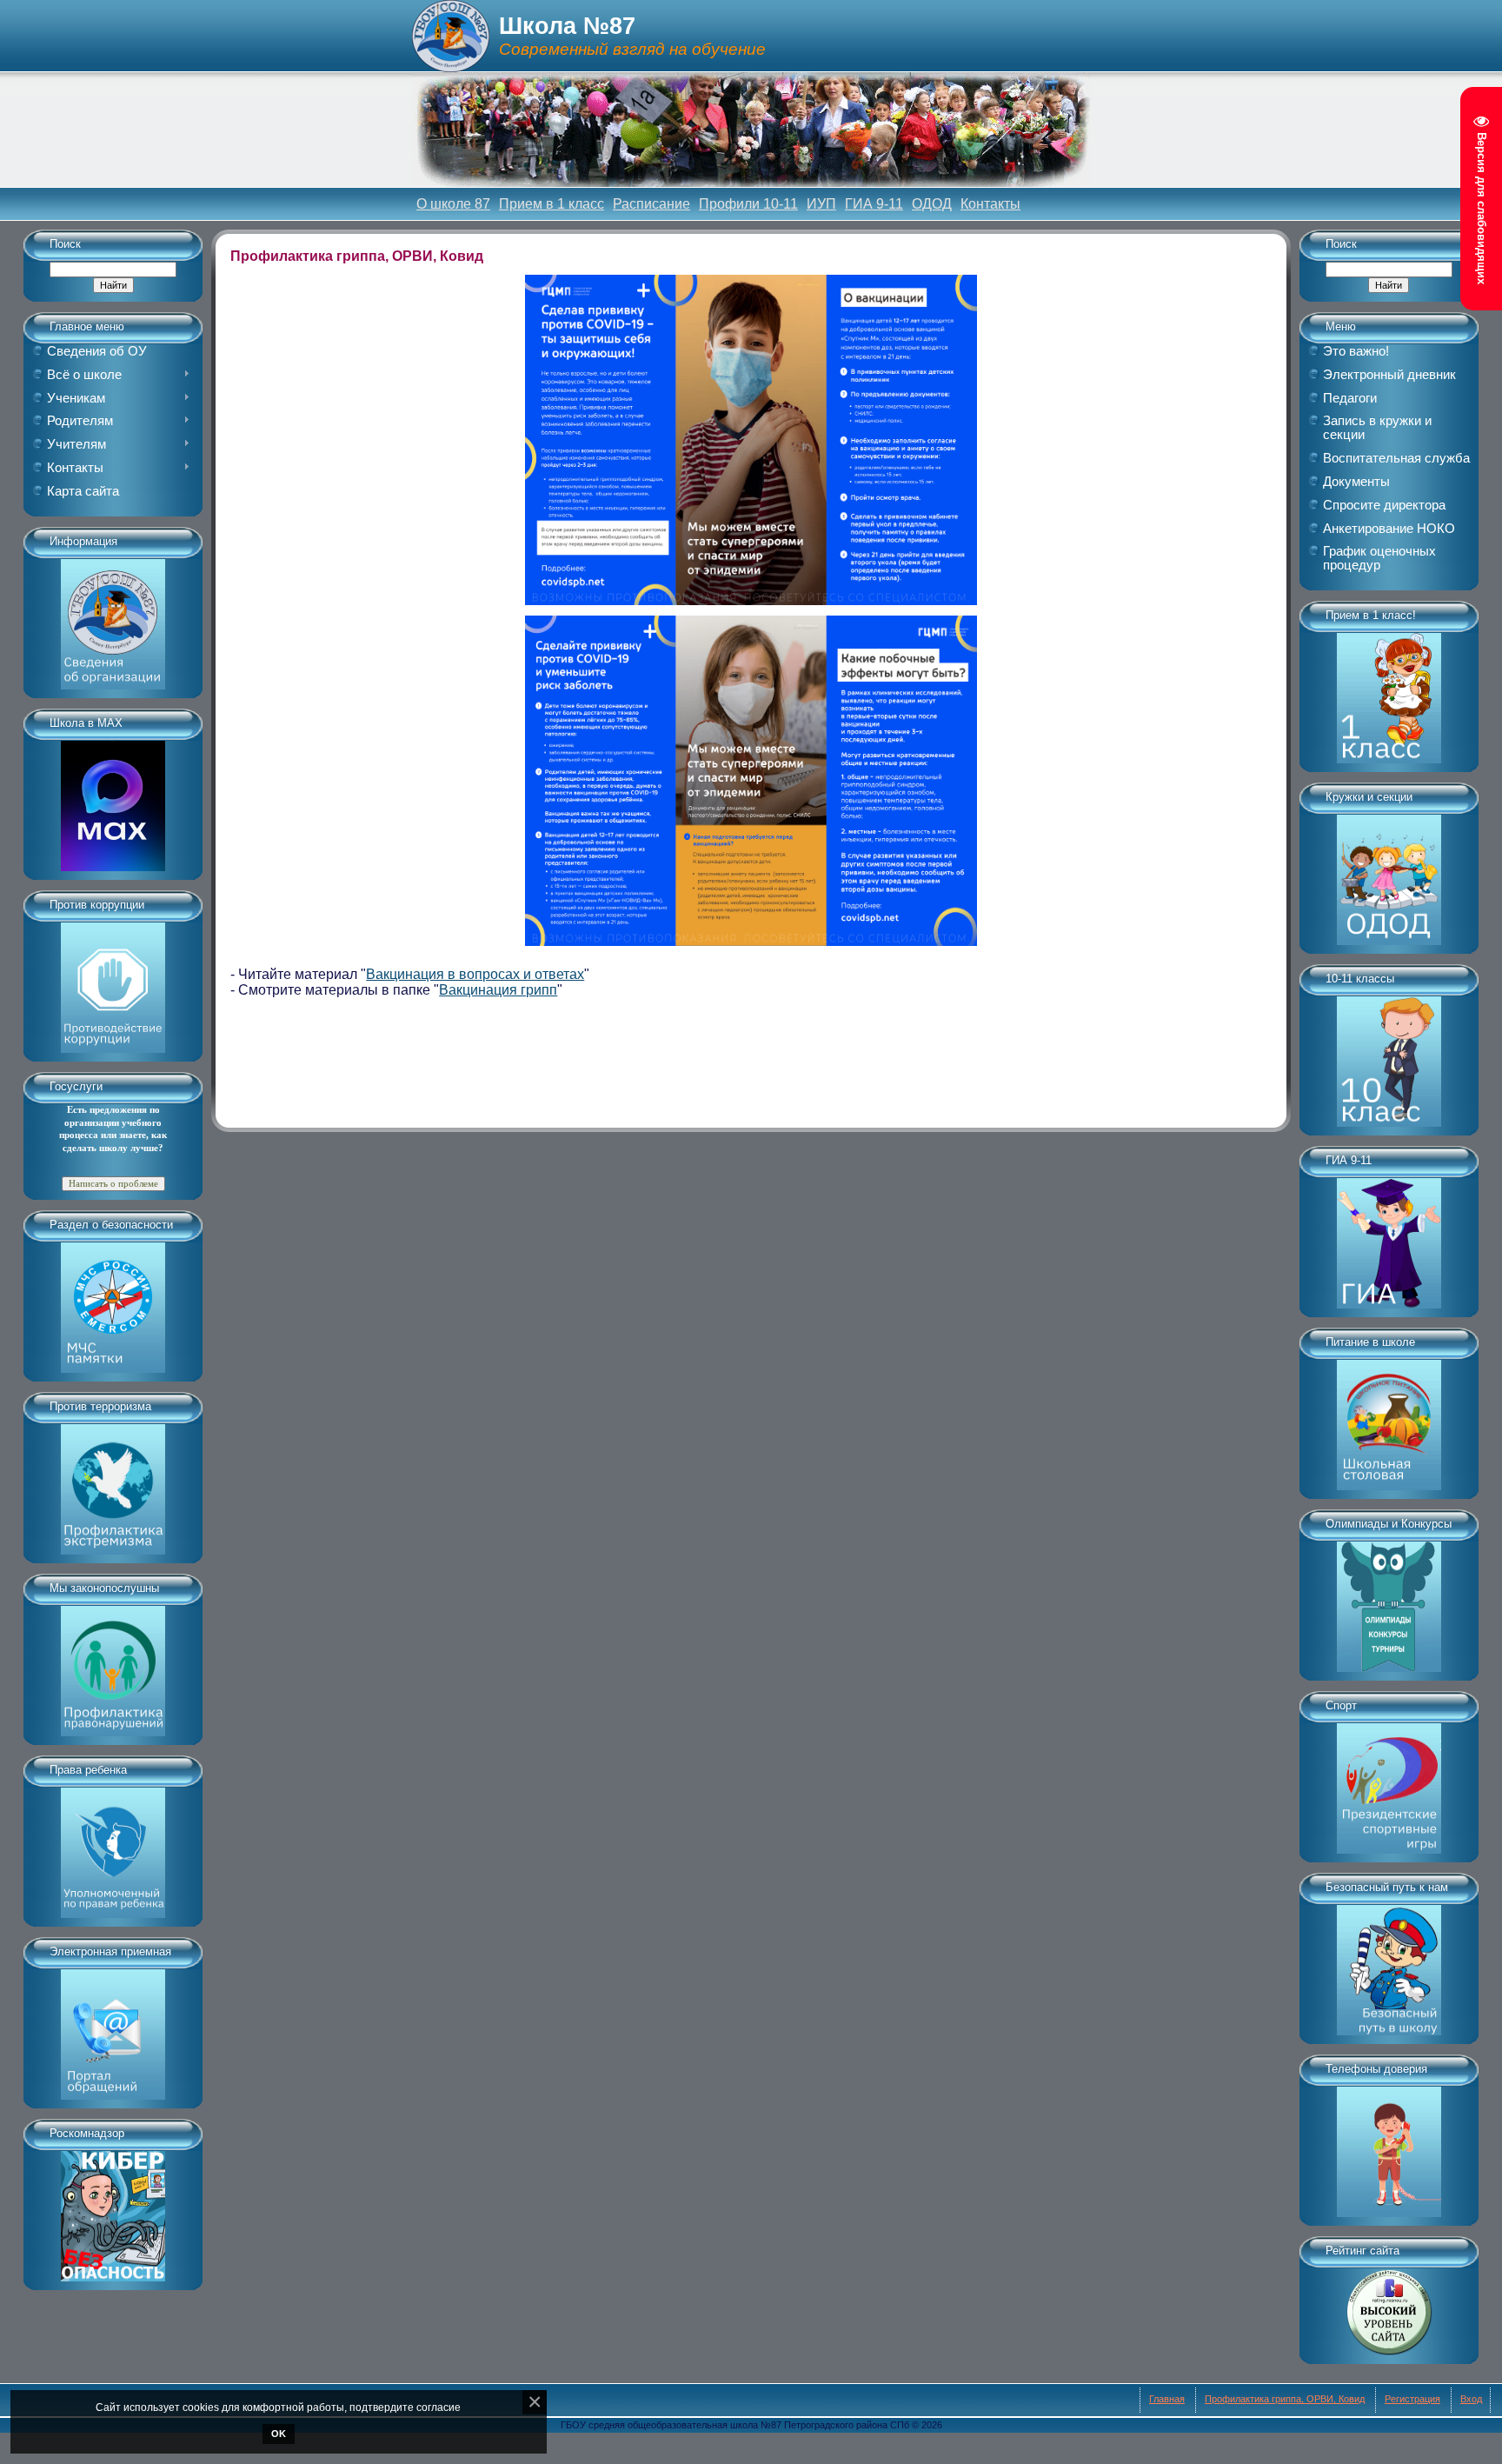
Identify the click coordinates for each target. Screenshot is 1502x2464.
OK (279, 2434)
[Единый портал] (113, 2028)
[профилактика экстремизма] (113, 1483)
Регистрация (1412, 2399)
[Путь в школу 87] (1389, 1964)
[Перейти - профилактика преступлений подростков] (113, 1665)
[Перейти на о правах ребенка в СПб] (113, 1847)
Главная (1167, 2399)
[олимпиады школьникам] (1389, 1601)
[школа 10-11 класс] (1389, 1056)
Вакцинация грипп (498, 990)
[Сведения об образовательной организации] (113, 618)
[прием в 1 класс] (1389, 692)
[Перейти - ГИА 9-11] (1389, 1237)
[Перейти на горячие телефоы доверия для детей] (1389, 2146)
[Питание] (1389, 1419)
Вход (1471, 2399)
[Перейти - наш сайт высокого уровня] (1389, 2306)
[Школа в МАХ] (113, 800)
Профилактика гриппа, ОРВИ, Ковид (1285, 2399)
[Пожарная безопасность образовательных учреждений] (113, 1302)
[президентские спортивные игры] (1389, 1782)
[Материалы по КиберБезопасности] (113, 2210)
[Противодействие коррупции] (113, 982)
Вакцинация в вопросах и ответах (475, 974)
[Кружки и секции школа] (1389, 874)
